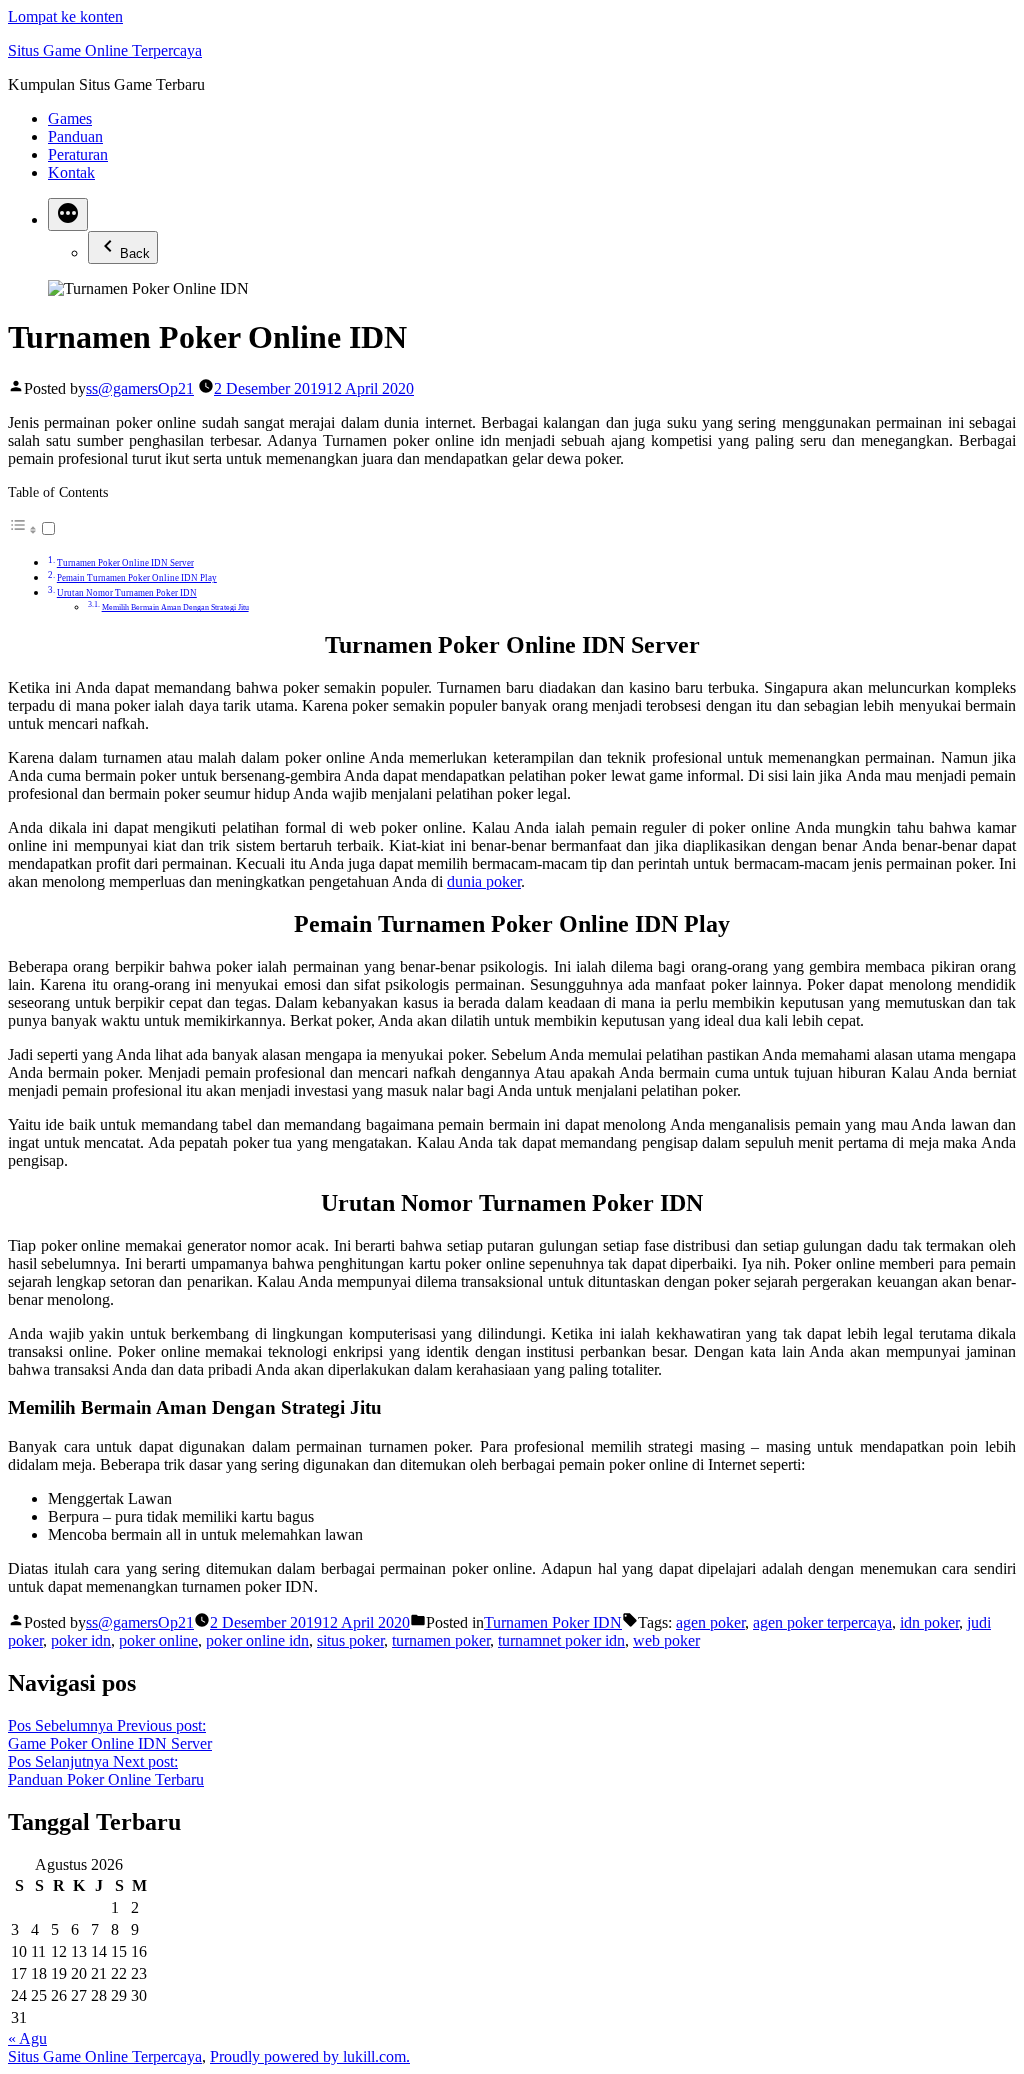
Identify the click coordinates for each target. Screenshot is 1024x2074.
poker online (158, 1640)
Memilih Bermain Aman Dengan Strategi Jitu (175, 607)
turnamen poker (441, 1640)
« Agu (27, 2038)
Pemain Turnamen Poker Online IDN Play (137, 578)
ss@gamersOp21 (140, 388)
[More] (68, 214)
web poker (666, 1640)
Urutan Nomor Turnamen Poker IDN (127, 593)
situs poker (350, 1640)
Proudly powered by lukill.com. (310, 2056)
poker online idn (257, 1640)
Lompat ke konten (65, 16)
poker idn (81, 1640)
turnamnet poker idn (561, 1640)
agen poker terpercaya (822, 1622)
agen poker (710, 1622)
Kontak (71, 172)
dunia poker (484, 881)
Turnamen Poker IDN (553, 1622)
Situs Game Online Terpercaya (105, 50)
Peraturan (78, 154)
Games (70, 118)
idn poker (929, 1622)
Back (135, 253)
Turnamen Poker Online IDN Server (125, 563)
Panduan (75, 136)
